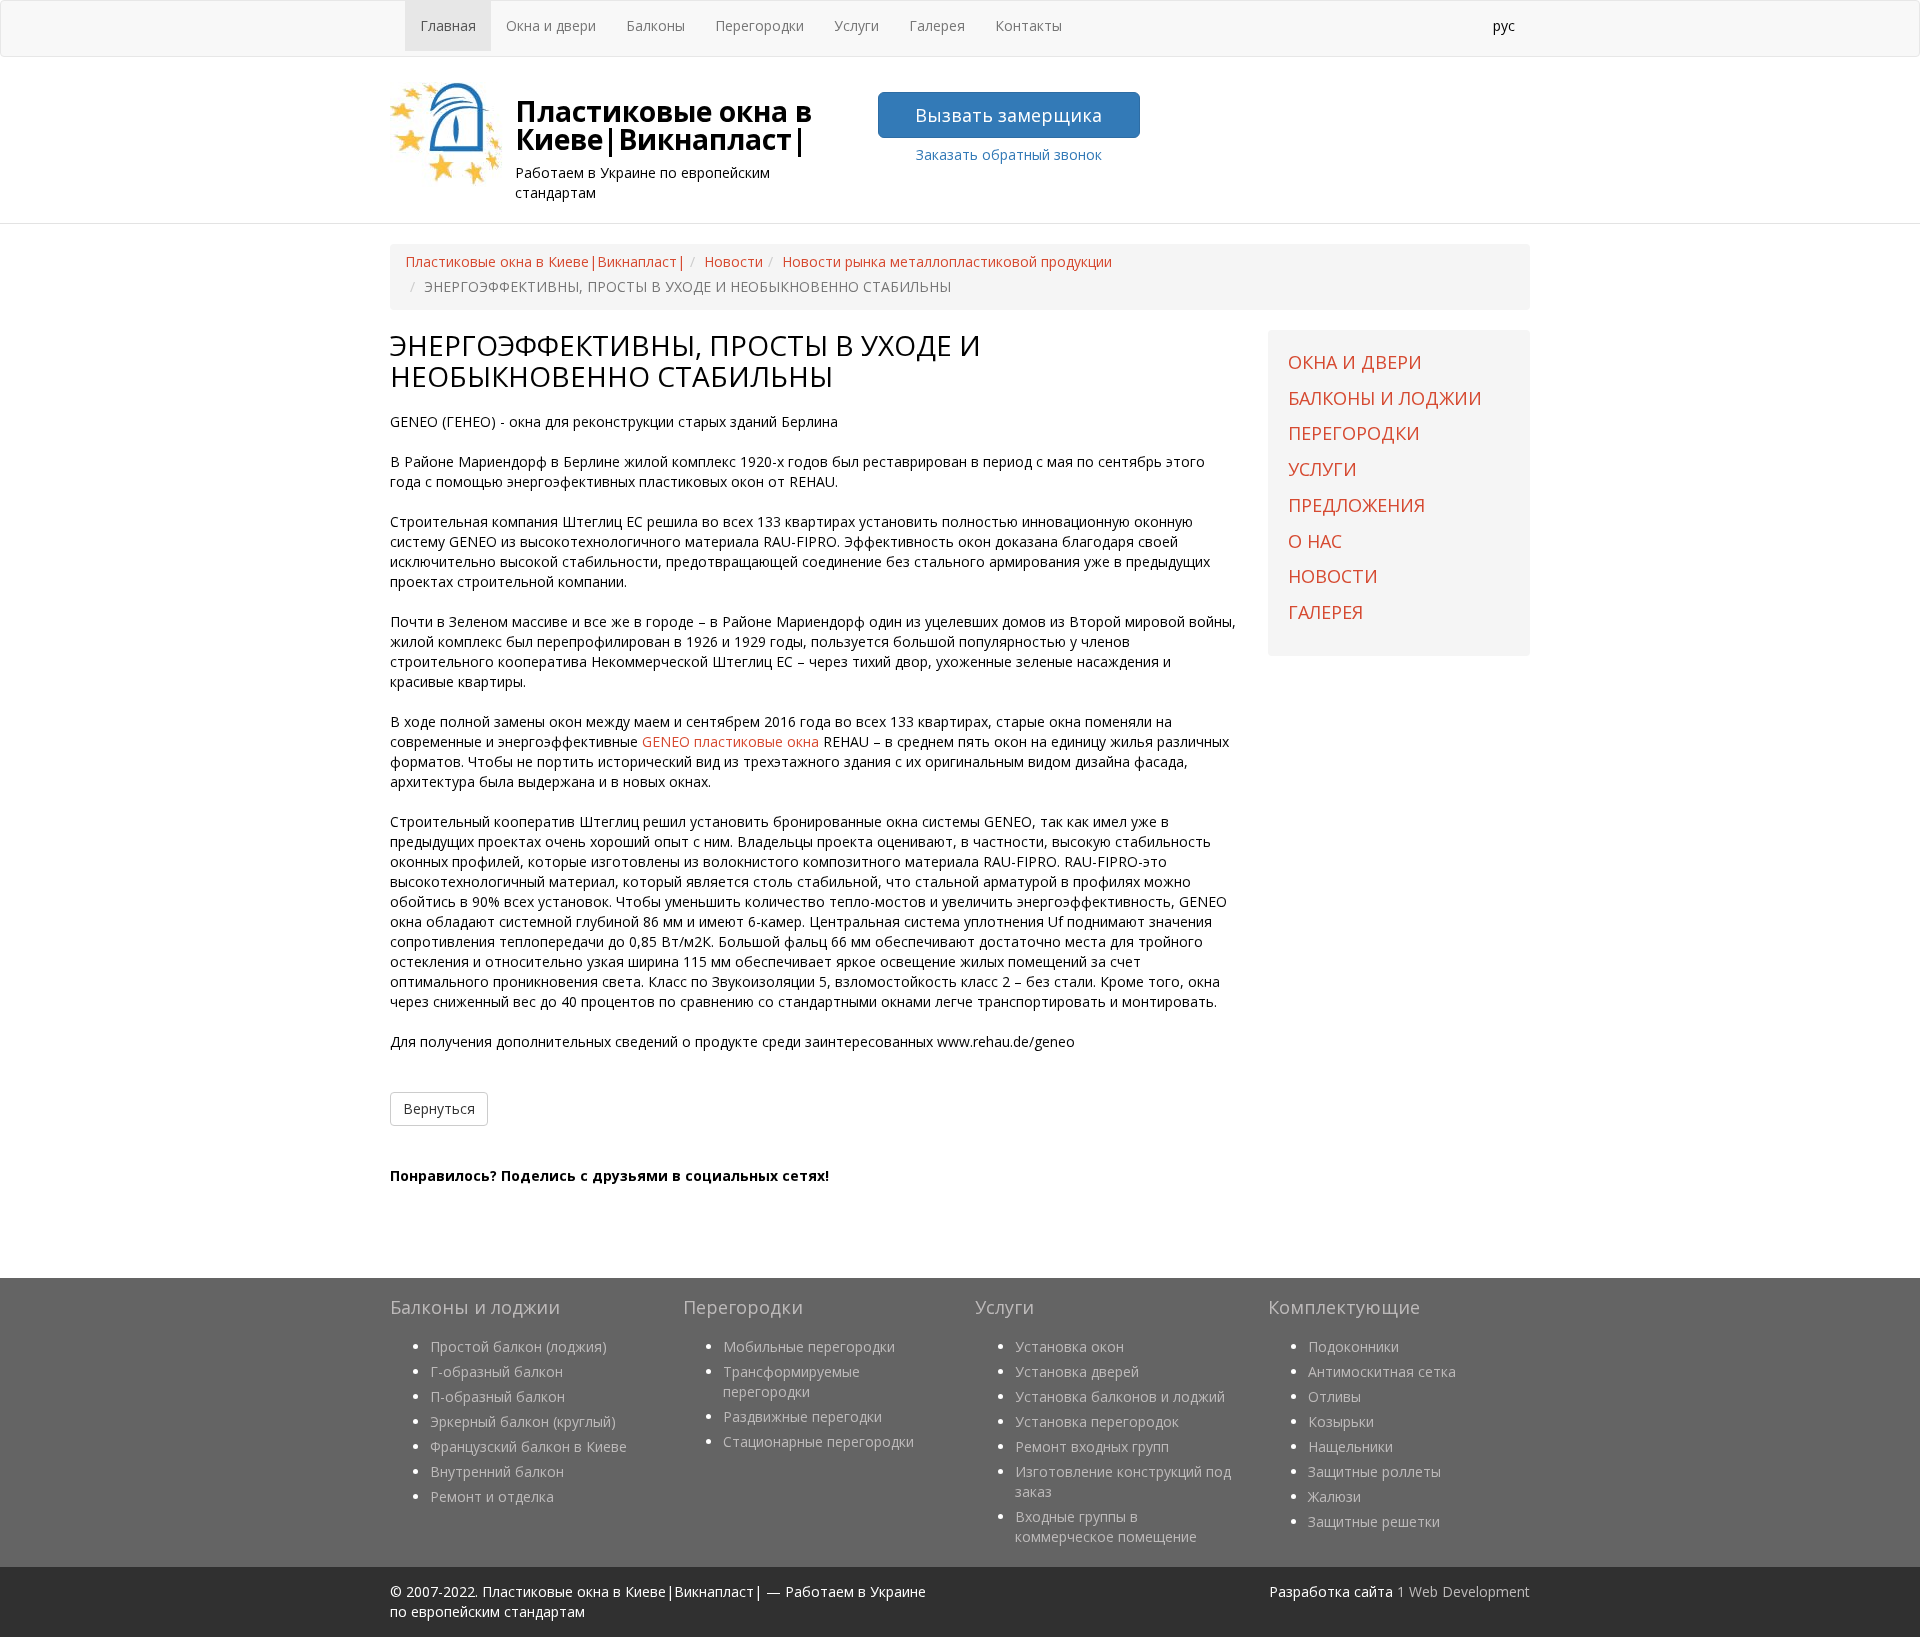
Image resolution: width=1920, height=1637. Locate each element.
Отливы (1334, 1396)
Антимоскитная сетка (1382, 1371)
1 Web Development (1463, 1591)
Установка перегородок (1097, 1421)
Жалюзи (1334, 1496)
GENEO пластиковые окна (730, 741)
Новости (1333, 576)
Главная (448, 25)
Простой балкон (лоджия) (518, 1346)
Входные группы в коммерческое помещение (1106, 1526)
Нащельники (1350, 1446)
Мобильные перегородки (809, 1346)
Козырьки (1341, 1421)
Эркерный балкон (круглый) (523, 1421)
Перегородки (759, 25)
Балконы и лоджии (1385, 398)
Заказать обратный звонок (1009, 154)
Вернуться (439, 1108)
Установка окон (1069, 1346)
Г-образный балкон (496, 1371)
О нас (1315, 541)
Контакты (1028, 25)
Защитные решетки (1374, 1521)
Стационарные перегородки (818, 1441)
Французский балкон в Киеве (528, 1446)
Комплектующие (1344, 1307)
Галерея (937, 25)
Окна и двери (551, 25)
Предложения (1356, 505)
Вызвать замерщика (1008, 115)
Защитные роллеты (1374, 1471)
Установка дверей (1077, 1371)
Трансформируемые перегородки (791, 1381)
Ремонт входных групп (1092, 1446)
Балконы (655, 25)
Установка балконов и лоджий (1120, 1396)
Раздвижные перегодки (802, 1416)
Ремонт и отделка (492, 1496)
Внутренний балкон (497, 1471)
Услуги (856, 25)
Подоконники (1353, 1346)
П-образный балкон (497, 1396)
